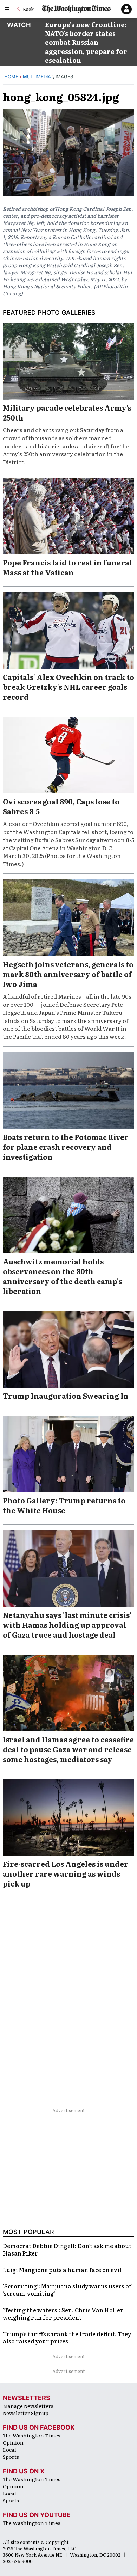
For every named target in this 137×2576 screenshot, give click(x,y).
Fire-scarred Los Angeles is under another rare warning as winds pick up (66, 1873)
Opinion (13, 2442)
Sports (11, 2457)
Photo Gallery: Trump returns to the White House (64, 1505)
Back (28, 9)
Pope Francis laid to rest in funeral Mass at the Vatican (67, 567)
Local (9, 2449)
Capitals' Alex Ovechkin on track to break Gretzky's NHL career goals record (68, 687)
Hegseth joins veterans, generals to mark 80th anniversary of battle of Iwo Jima (68, 974)
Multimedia (37, 76)
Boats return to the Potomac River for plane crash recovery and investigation (66, 1147)
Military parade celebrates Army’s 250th (67, 412)
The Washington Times (32, 2435)
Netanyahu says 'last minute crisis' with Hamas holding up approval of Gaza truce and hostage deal (67, 1625)
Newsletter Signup (26, 2413)
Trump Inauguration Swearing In (66, 1396)
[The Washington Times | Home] (76, 9)
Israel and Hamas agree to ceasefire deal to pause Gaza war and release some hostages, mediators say (68, 1749)
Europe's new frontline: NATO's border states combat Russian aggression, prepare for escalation (86, 42)
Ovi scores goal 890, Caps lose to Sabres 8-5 (61, 806)
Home (11, 76)
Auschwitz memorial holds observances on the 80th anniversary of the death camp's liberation (62, 1276)
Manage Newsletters (28, 2406)
